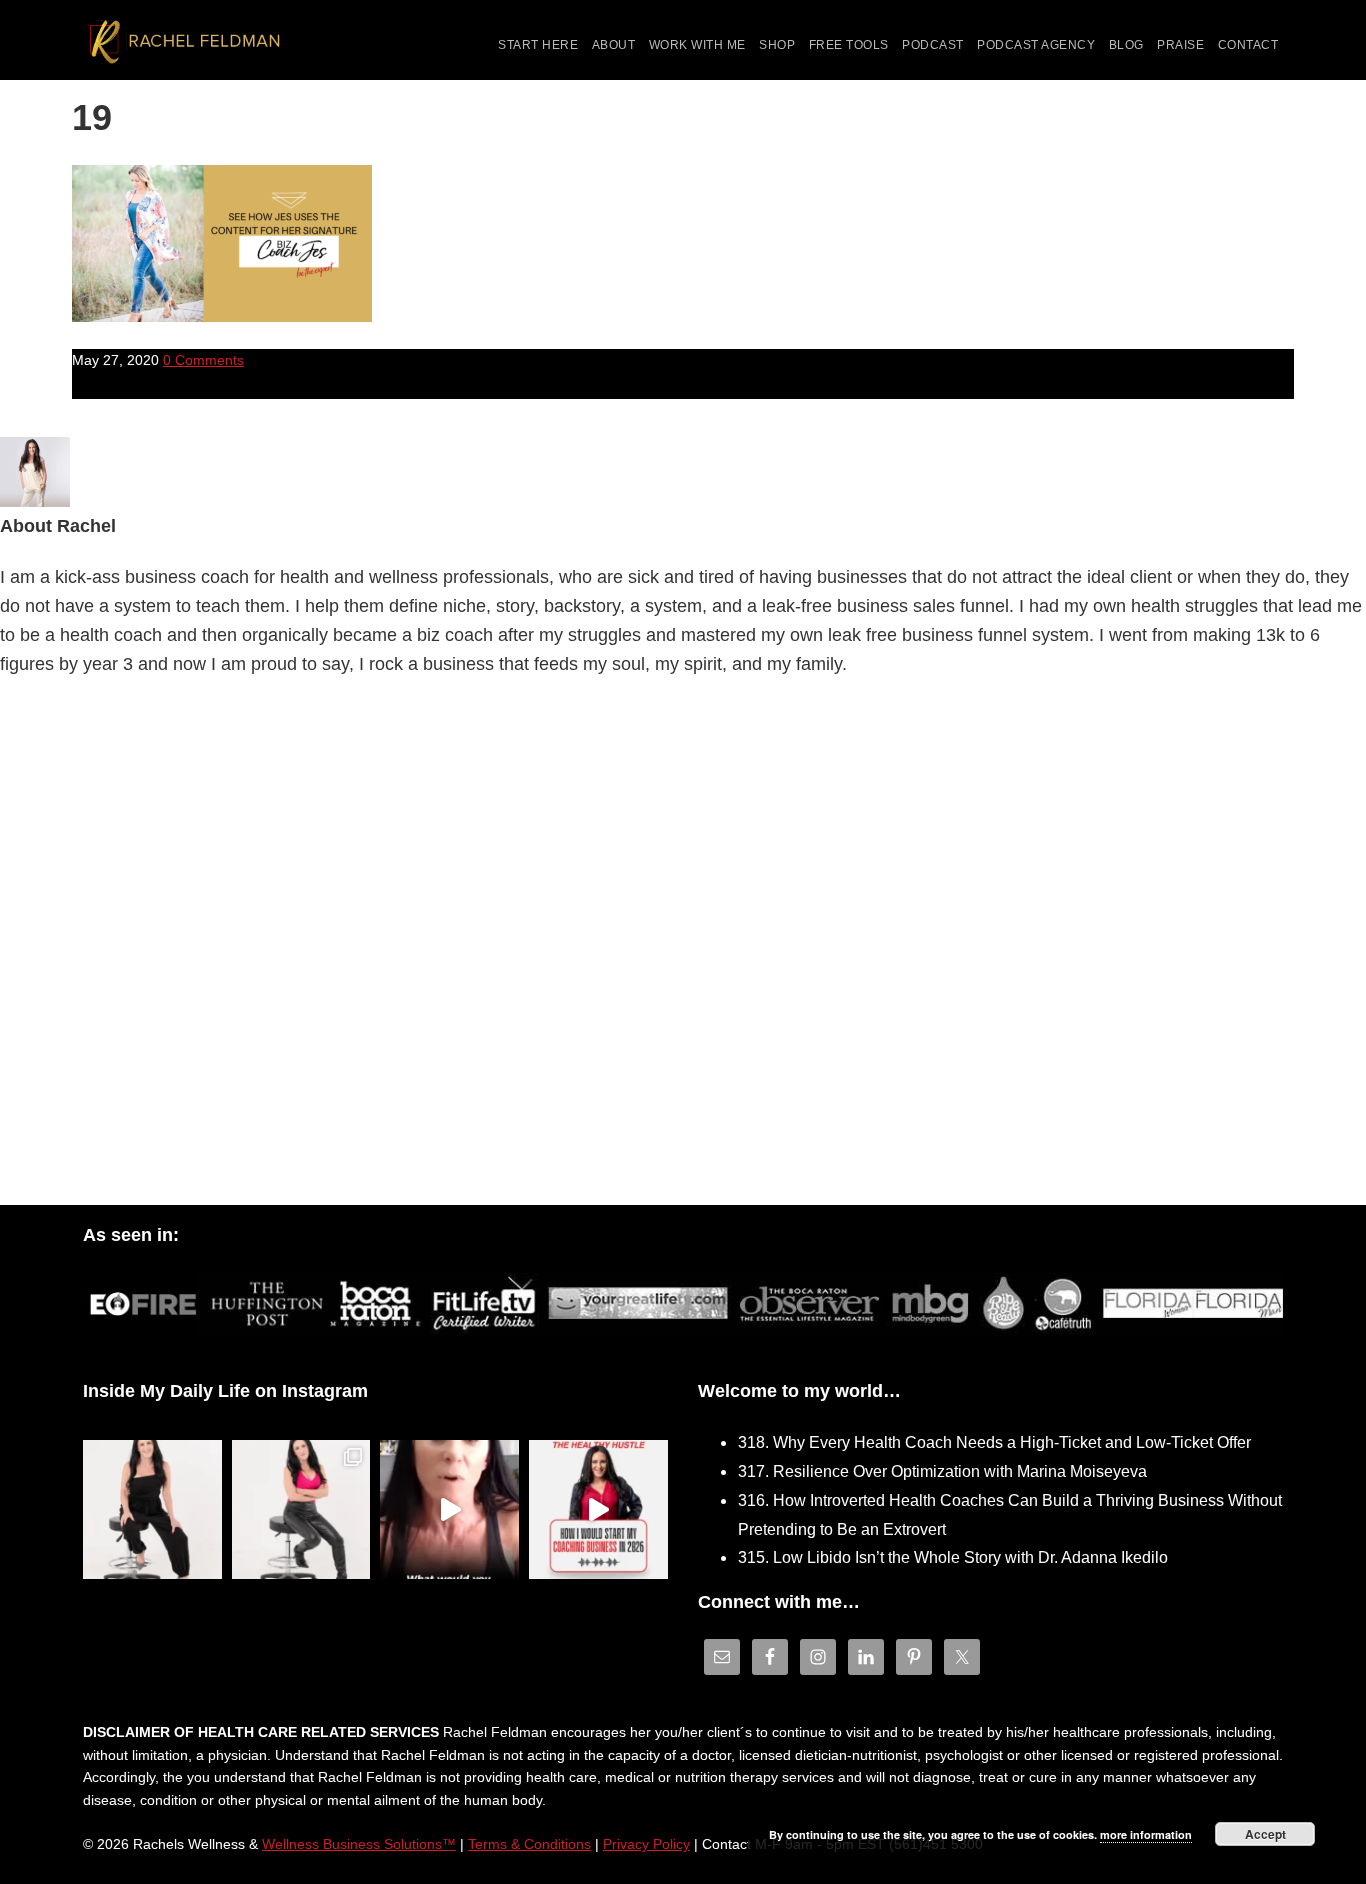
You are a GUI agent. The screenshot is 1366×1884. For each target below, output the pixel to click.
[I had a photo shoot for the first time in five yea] (301, 1509)
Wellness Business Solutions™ (359, 1844)
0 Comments (203, 360)
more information (1146, 1834)
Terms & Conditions (529, 1844)
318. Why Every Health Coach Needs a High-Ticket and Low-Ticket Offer (994, 1442)
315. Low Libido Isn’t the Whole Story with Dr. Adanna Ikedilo (953, 1557)
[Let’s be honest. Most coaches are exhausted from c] (152, 1509)
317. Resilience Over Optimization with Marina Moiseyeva (942, 1471)
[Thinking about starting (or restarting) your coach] (598, 1509)
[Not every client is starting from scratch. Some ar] (449, 1509)
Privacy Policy (646, 1844)
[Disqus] (683, 947)
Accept (1265, 1834)
